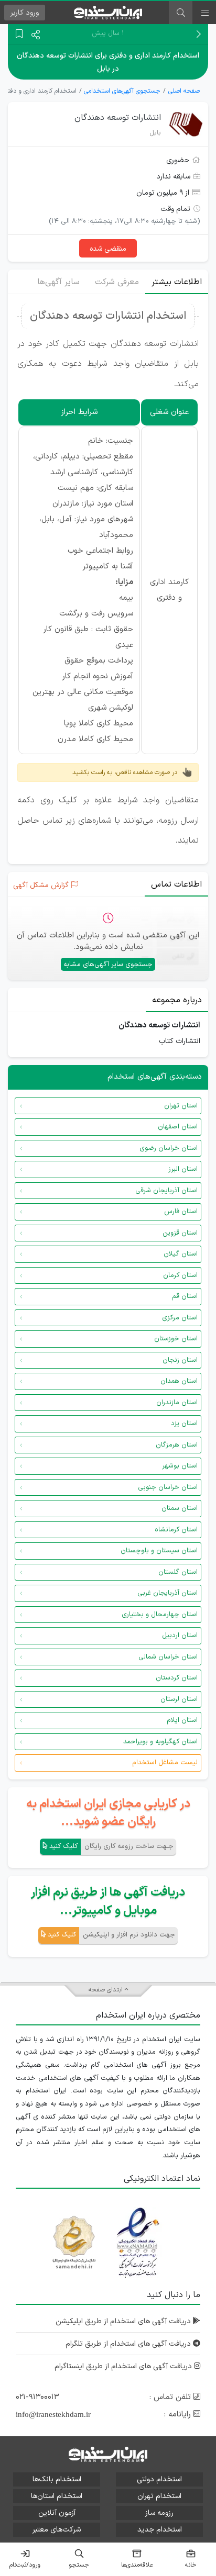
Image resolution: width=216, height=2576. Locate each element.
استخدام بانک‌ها (57, 2479)
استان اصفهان (178, 1127)
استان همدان (179, 1381)
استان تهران (181, 1106)
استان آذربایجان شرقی (166, 1191)
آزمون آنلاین (57, 2513)
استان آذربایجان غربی (168, 1593)
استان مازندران (177, 1403)
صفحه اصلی (184, 91)
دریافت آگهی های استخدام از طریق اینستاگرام (124, 2366)
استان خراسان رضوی (169, 1148)
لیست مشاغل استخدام (165, 1763)
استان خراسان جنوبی (168, 1487)
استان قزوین (180, 1233)
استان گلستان (178, 1572)
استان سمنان (180, 1508)
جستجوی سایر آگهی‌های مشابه (108, 965)
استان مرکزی (180, 1318)
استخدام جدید (160, 2530)
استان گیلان (181, 1254)
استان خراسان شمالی (168, 1657)
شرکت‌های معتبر (57, 2530)
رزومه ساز (159, 2513)
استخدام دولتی (159, 2479)
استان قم (185, 1296)
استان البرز (183, 1169)
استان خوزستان (176, 1339)
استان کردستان (177, 1678)
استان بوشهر (180, 1466)
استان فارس (181, 1212)
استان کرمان (180, 1275)
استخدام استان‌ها (57, 2496)
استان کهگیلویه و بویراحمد (160, 1742)
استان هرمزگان (177, 1445)
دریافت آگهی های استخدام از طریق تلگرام (129, 2344)
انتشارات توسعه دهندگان (118, 118)
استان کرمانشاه (176, 1530)
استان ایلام (182, 1720)
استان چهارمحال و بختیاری (160, 1615)
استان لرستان (179, 1699)
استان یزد (184, 1424)
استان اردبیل (180, 1636)
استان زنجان (180, 1360)
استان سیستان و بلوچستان (159, 1551)
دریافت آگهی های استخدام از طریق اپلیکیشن (124, 2321)
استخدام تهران (159, 2496)
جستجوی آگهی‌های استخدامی (122, 91)
